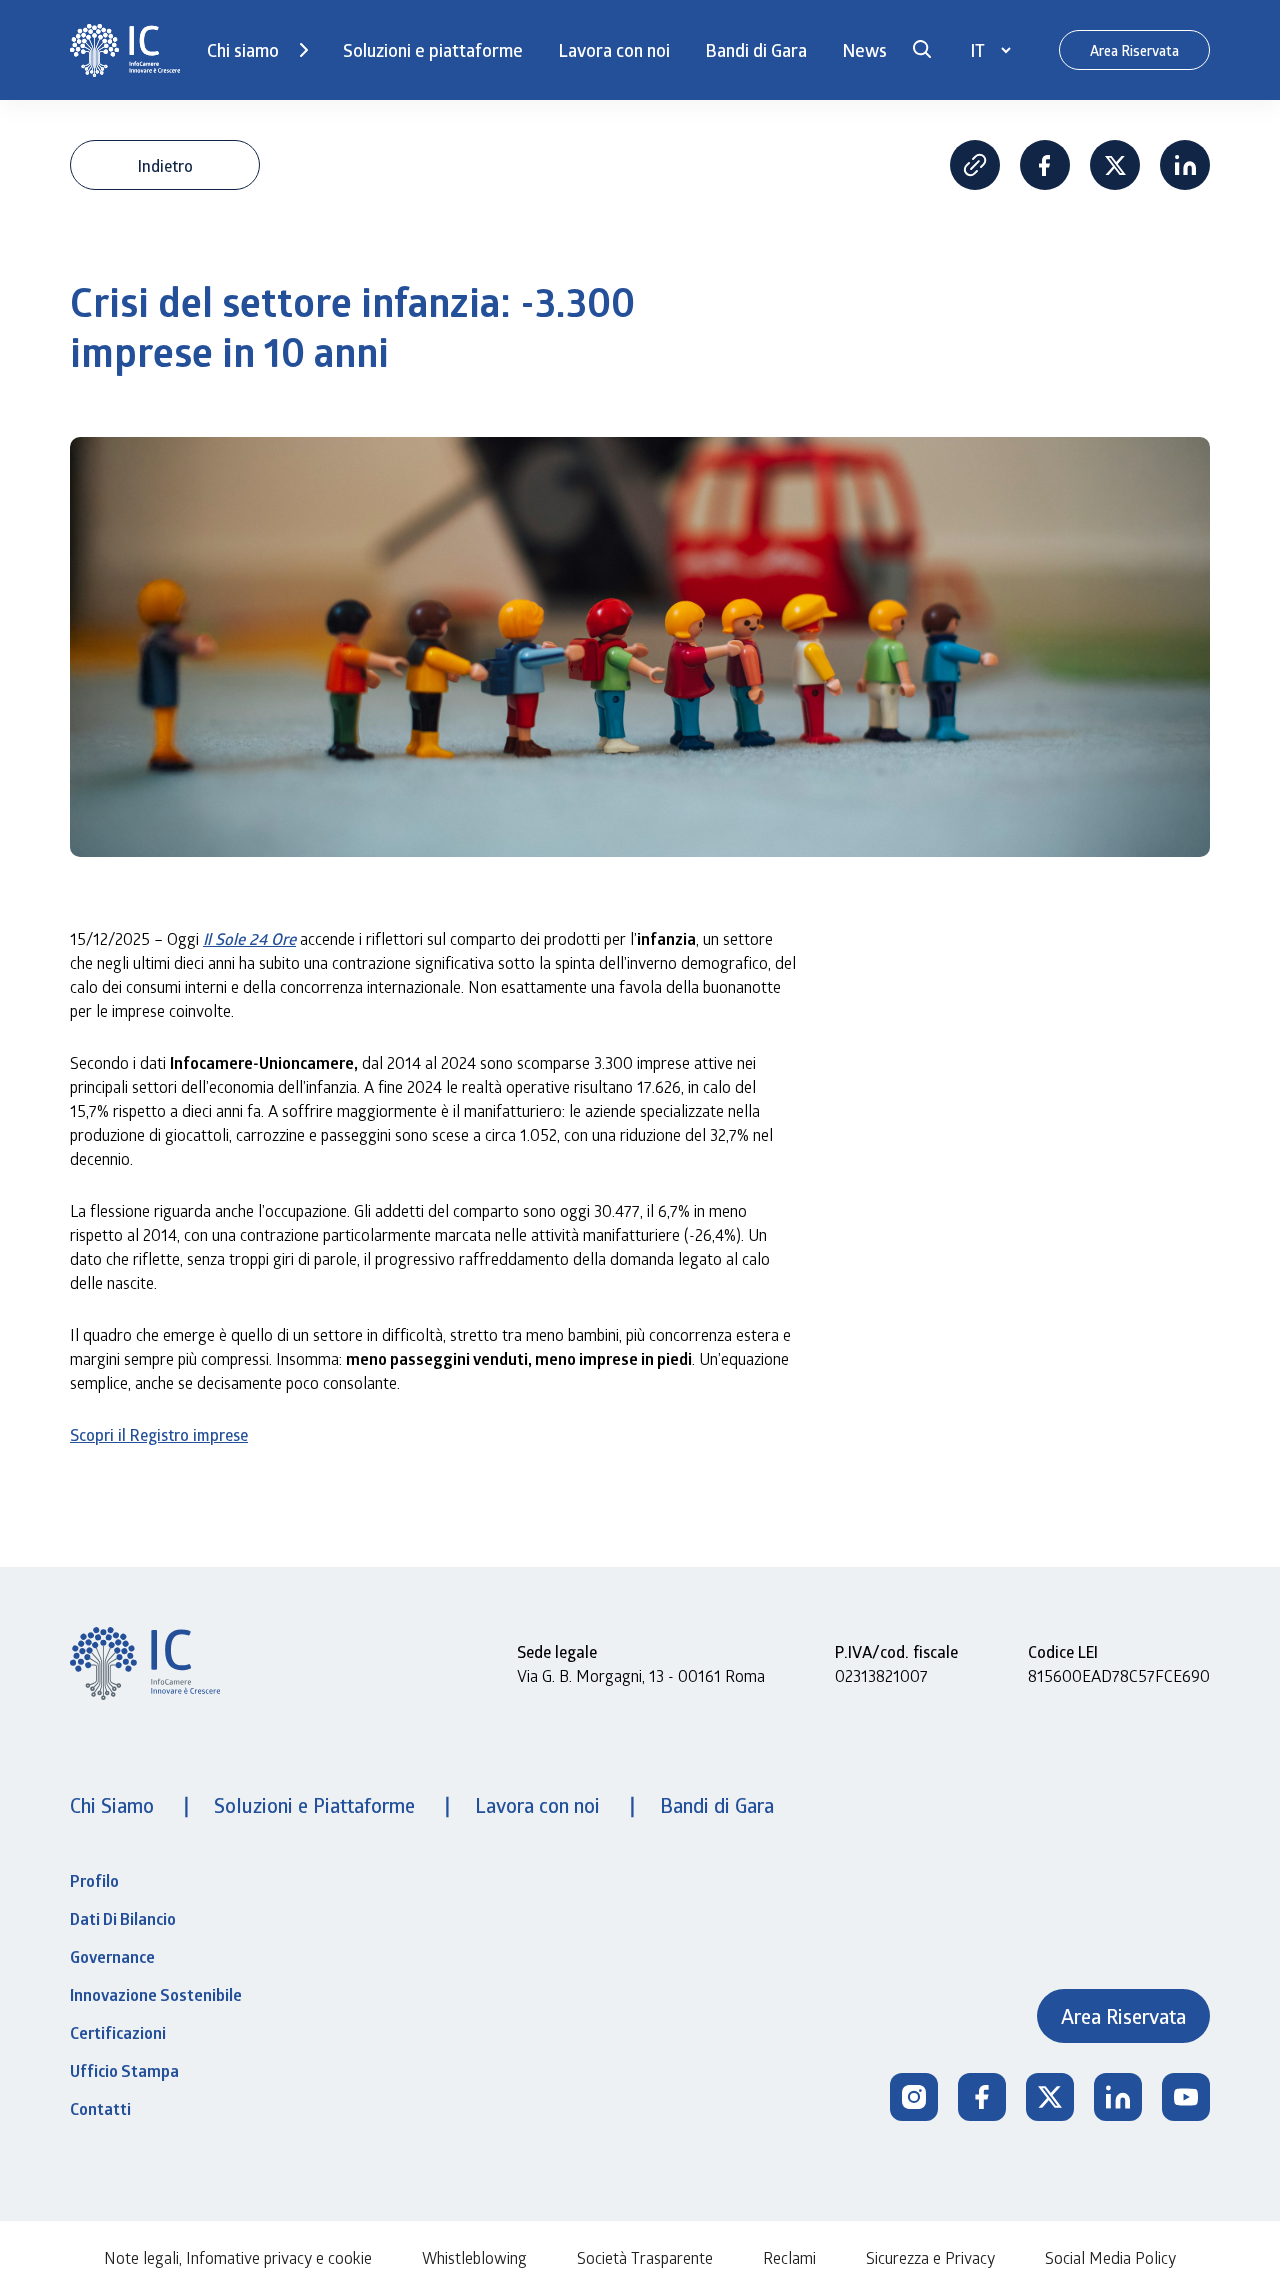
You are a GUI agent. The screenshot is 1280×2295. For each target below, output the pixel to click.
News (864, 50)
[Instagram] (914, 2097)
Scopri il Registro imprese (159, 1434)
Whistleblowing (474, 2257)
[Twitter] (1050, 2097)
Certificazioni (118, 2033)
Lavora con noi (614, 50)
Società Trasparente (645, 2257)
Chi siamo (243, 50)
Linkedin (1185, 165)
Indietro (165, 165)
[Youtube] (1186, 2097)
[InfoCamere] (125, 50)
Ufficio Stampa (124, 2071)
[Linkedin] (1118, 2097)
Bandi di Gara (756, 50)
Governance (112, 1957)
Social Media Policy (1110, 2257)
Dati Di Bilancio (123, 1919)
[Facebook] (982, 2097)
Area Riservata (1134, 50)
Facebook (1045, 165)
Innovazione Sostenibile (156, 1995)
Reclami (789, 2257)
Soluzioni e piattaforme (433, 50)
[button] (922, 50)
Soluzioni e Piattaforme (317, 1805)
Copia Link (975, 165)
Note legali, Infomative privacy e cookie (238, 2257)
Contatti (100, 2109)
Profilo (94, 1881)
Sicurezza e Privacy (930, 2257)
